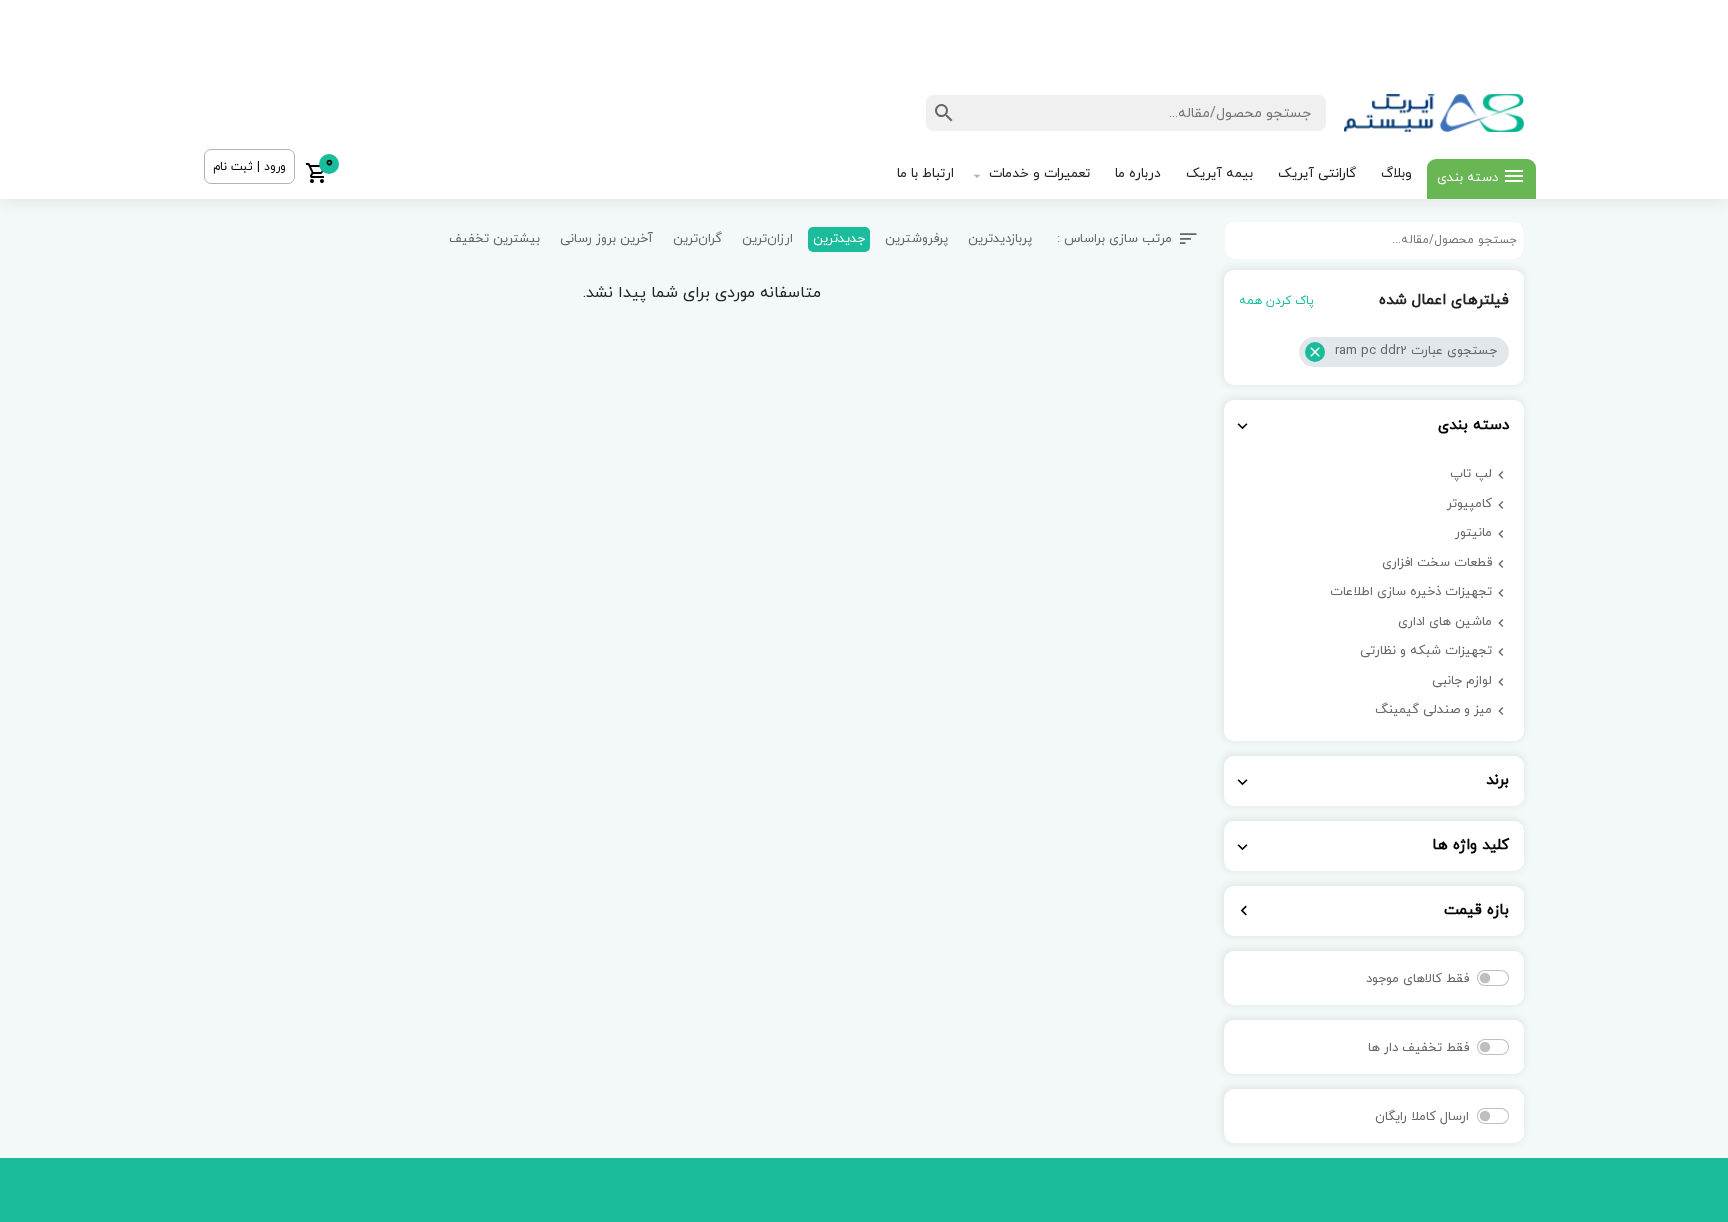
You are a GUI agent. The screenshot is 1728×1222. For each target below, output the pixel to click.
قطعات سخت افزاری (1437, 563)
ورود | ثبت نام (249, 167)
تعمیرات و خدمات (1039, 173)
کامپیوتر (1469, 504)
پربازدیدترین (1000, 239)
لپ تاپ (1471, 474)
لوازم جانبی (1462, 681)
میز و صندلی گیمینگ (1433, 710)
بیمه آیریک (1219, 173)
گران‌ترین (697, 239)
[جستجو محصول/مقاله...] (944, 113)
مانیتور (1473, 533)
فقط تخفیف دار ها (1418, 1048)
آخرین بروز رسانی (606, 239)
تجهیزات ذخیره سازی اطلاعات (1411, 592)
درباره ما (1138, 173)
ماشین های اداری (1445, 622)
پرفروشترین (916, 239)
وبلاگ (1396, 173)
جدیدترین (839, 239)
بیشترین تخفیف (494, 239)
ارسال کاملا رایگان (1422, 1117)
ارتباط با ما (925, 173)
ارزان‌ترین (767, 239)
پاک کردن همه (1276, 301)
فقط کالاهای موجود (1417, 979)
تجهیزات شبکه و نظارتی (1426, 651)
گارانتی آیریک (1317, 173)
